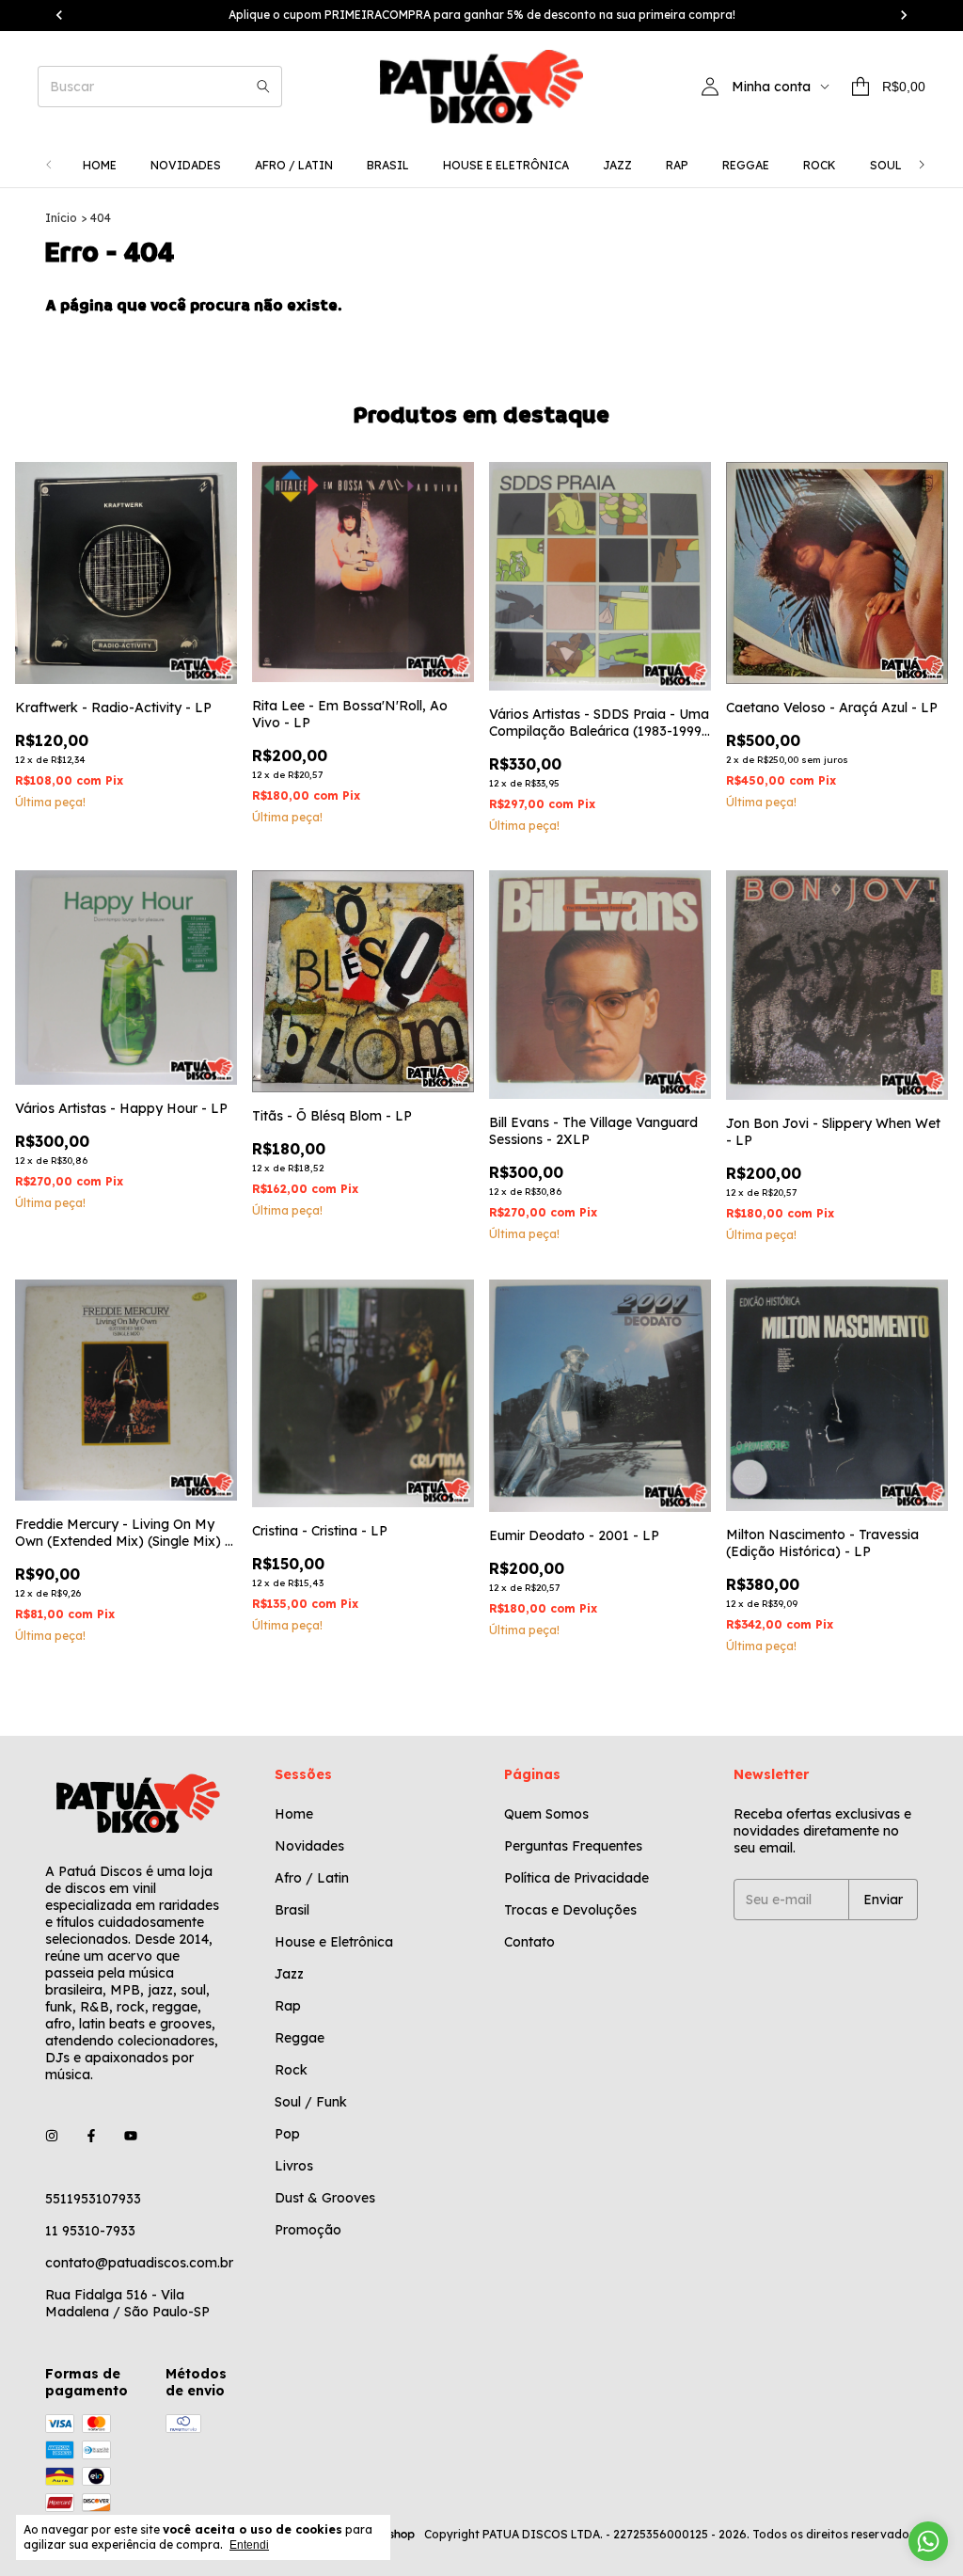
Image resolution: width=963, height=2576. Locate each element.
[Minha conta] (710, 87)
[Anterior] (49, 165)
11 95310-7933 (90, 2231)
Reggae (746, 165)
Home (100, 165)
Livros (294, 2166)
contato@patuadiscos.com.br (139, 2263)
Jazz (617, 165)
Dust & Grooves (325, 2198)
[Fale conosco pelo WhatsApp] (928, 2541)
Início (61, 218)
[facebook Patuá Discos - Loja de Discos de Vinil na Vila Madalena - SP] (91, 2137)
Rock (820, 165)
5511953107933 (93, 2199)
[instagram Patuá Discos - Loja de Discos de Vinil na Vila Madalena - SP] (52, 2137)
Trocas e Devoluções (570, 1910)
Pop (287, 2134)
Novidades (186, 165)
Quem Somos (546, 1814)
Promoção (308, 2230)
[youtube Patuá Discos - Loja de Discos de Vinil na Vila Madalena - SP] (131, 2137)
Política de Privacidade (576, 1878)
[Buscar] (263, 87)
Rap (677, 165)
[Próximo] (922, 165)
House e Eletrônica (506, 165)
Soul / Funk (311, 2102)
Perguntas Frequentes (573, 1846)
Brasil (388, 165)
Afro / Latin (294, 165)
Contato (529, 1942)
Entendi (249, 2545)
